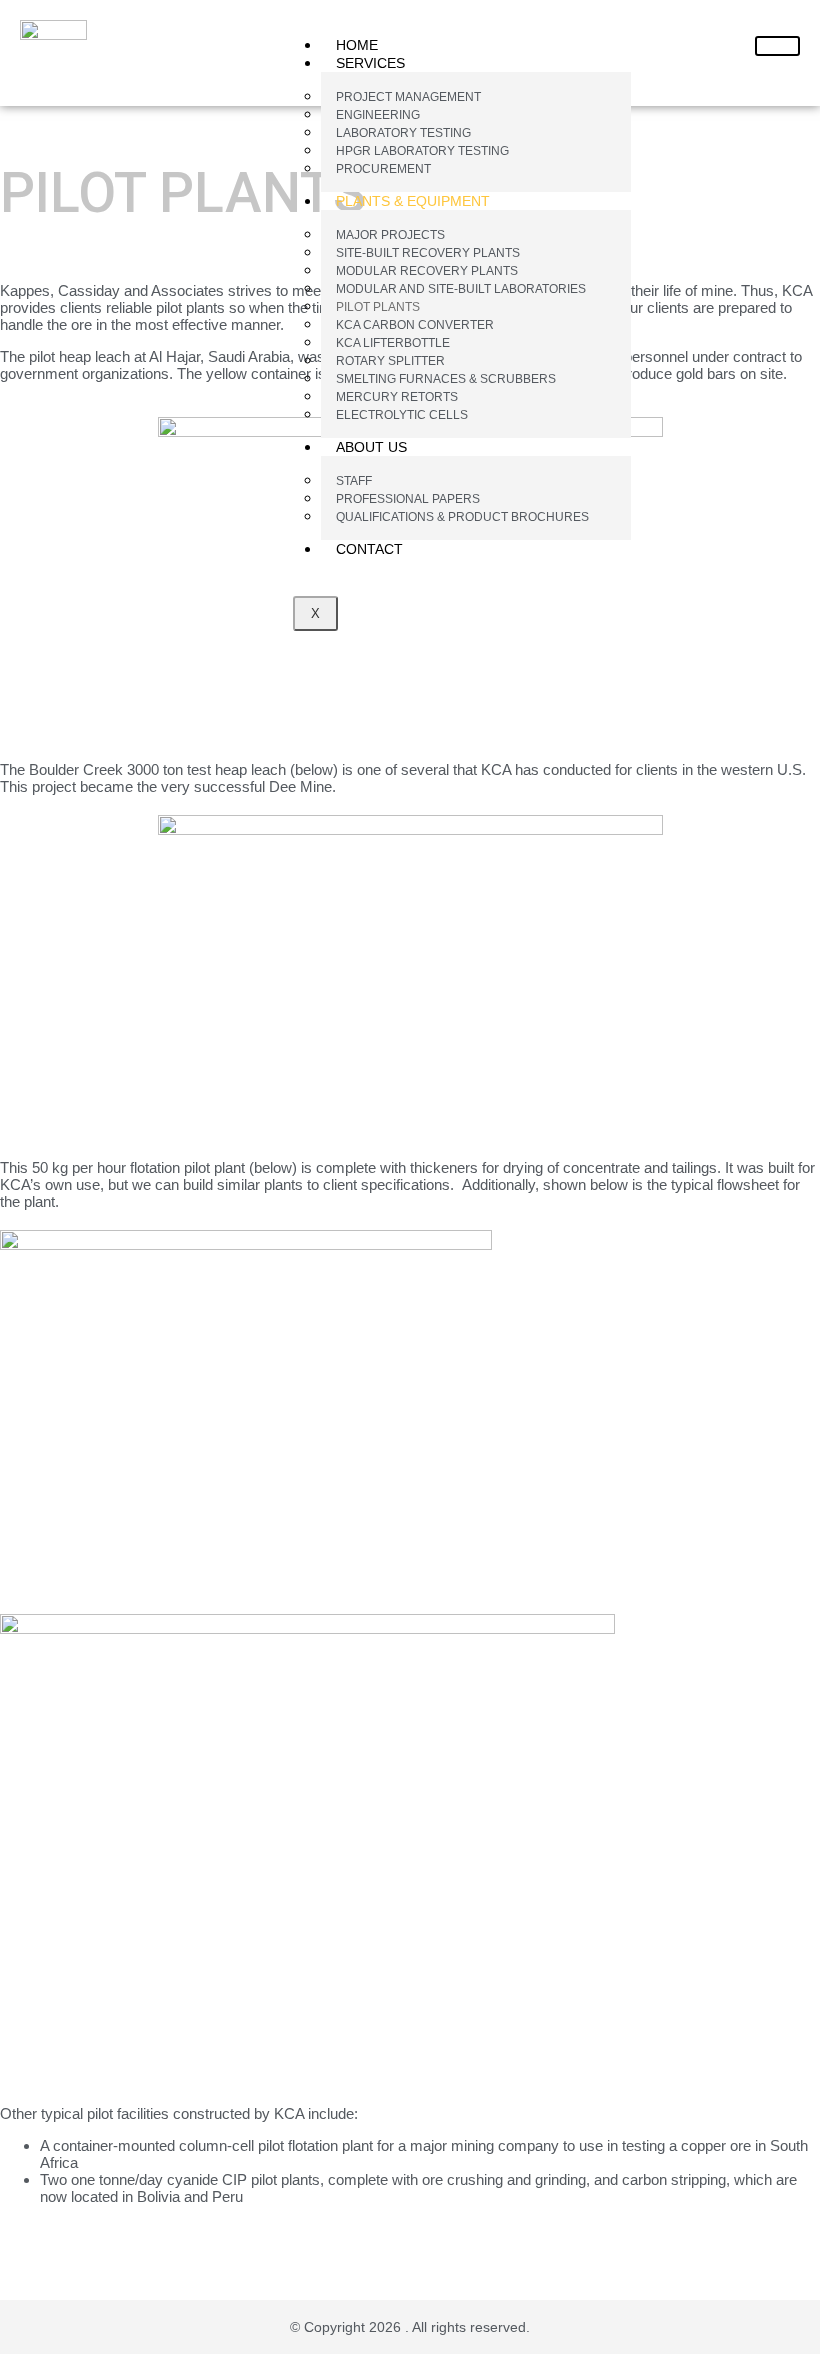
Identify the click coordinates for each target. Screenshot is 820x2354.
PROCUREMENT (383, 169)
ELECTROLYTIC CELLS (402, 415)
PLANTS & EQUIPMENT (413, 201)
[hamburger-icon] (777, 46)
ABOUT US (371, 447)
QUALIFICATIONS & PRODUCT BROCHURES (462, 517)
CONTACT (369, 549)
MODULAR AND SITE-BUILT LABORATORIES (461, 289)
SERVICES (370, 63)
